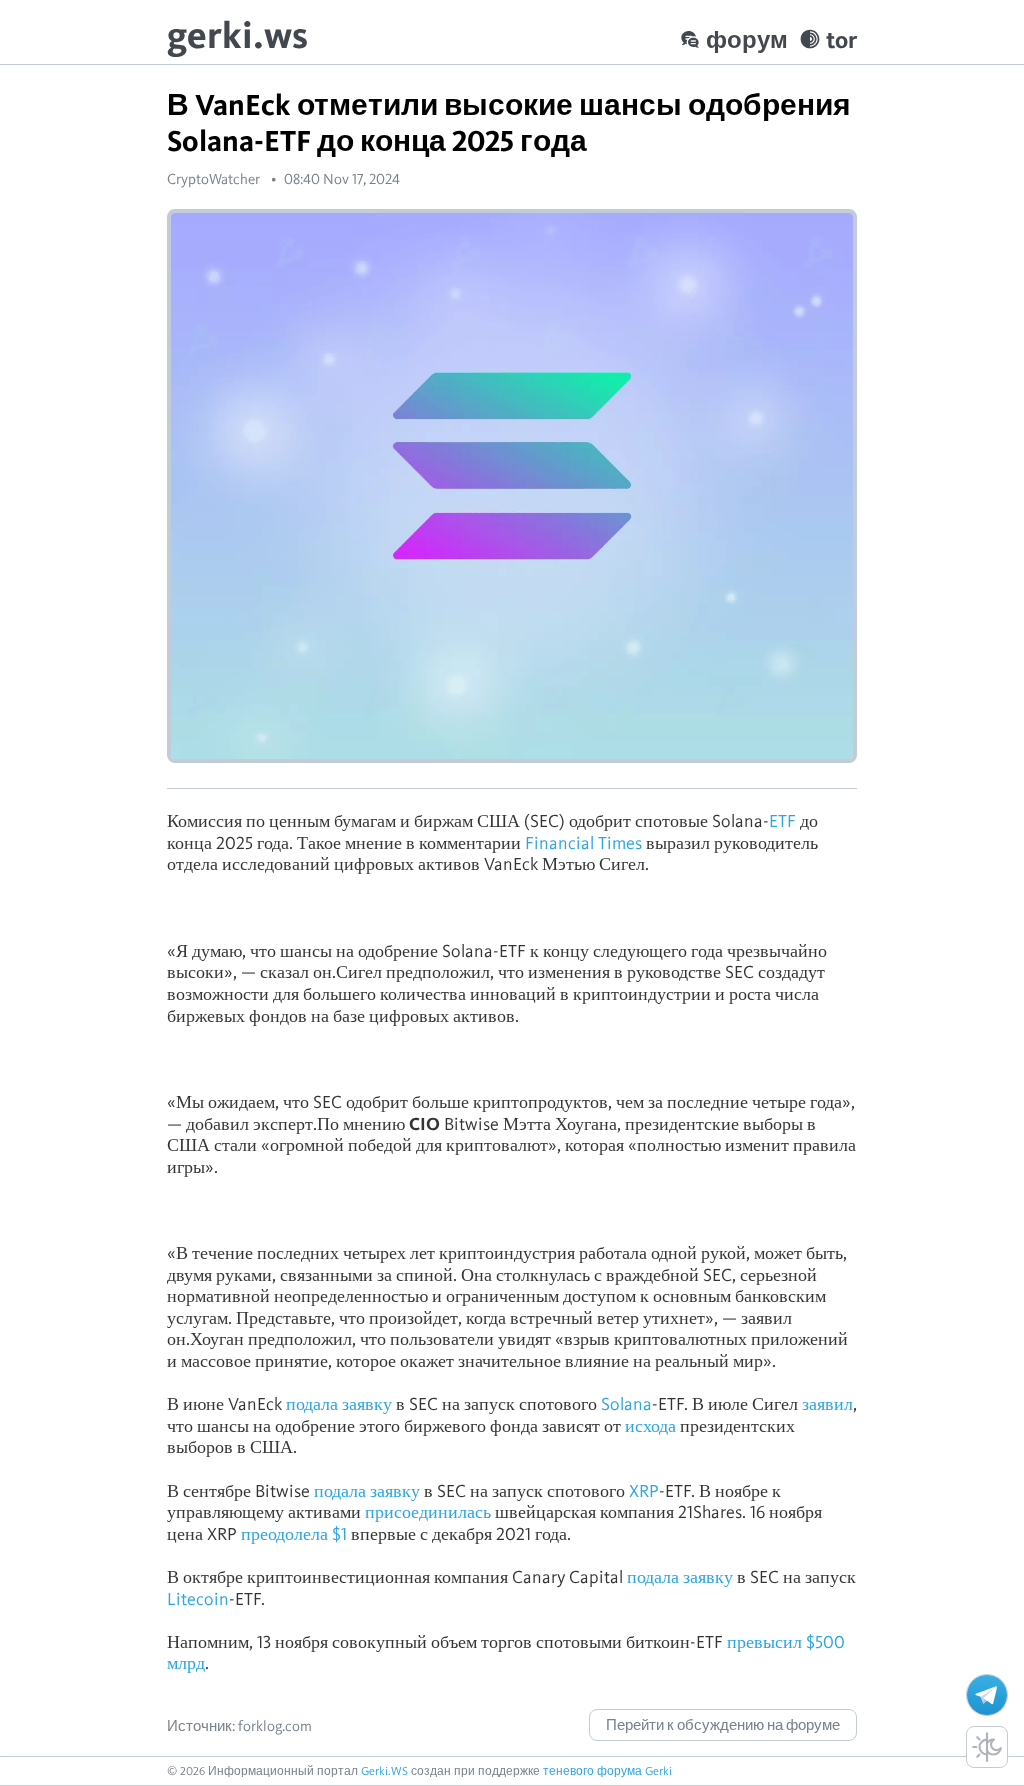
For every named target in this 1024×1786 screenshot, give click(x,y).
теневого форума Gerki (607, 1770)
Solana (626, 1403)
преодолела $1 (294, 1533)
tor (841, 39)
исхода (650, 1425)
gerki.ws (237, 34)
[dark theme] (987, 1747)
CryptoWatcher (213, 179)
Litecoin (198, 1598)
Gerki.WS (384, 1770)
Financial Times (583, 842)
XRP (644, 1490)
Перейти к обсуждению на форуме (723, 1725)
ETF (782, 820)
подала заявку (339, 1403)
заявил (827, 1403)
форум (747, 39)
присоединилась (428, 1511)
